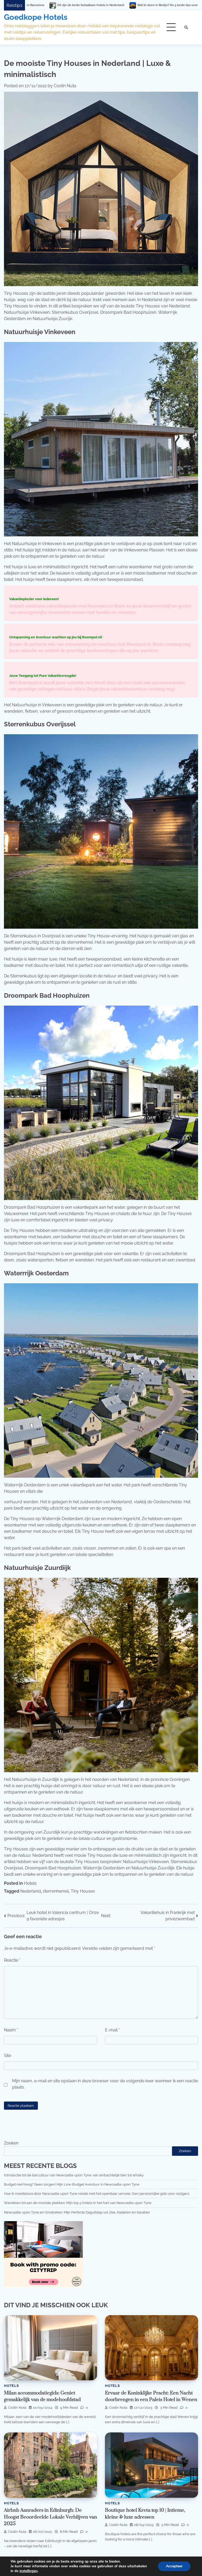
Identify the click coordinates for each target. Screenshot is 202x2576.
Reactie (12, 1960)
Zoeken (11, 2143)
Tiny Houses (83, 1891)
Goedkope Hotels (36, 17)
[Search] (186, 27)
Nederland (31, 1891)
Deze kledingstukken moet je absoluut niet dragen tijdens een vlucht (114, 5)
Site (7, 2056)
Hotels (30, 1883)
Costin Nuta (65, 86)
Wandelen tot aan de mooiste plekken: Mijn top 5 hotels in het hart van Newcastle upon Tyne (78, 2203)
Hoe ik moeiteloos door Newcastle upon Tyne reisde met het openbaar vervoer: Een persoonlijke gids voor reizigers (97, 2193)
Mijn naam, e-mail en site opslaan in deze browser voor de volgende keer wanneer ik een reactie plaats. (105, 2084)
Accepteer (174, 2566)
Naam (11, 2030)
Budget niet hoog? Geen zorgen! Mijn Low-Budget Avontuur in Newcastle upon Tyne (72, 2184)
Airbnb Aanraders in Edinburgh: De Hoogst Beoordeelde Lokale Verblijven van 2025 (50, 2517)
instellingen (29, 2571)
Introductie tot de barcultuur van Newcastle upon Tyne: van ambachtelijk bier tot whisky (74, 2175)
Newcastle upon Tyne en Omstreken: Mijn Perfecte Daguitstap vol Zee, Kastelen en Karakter (77, 2212)
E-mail (112, 2030)
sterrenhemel (56, 1891)
